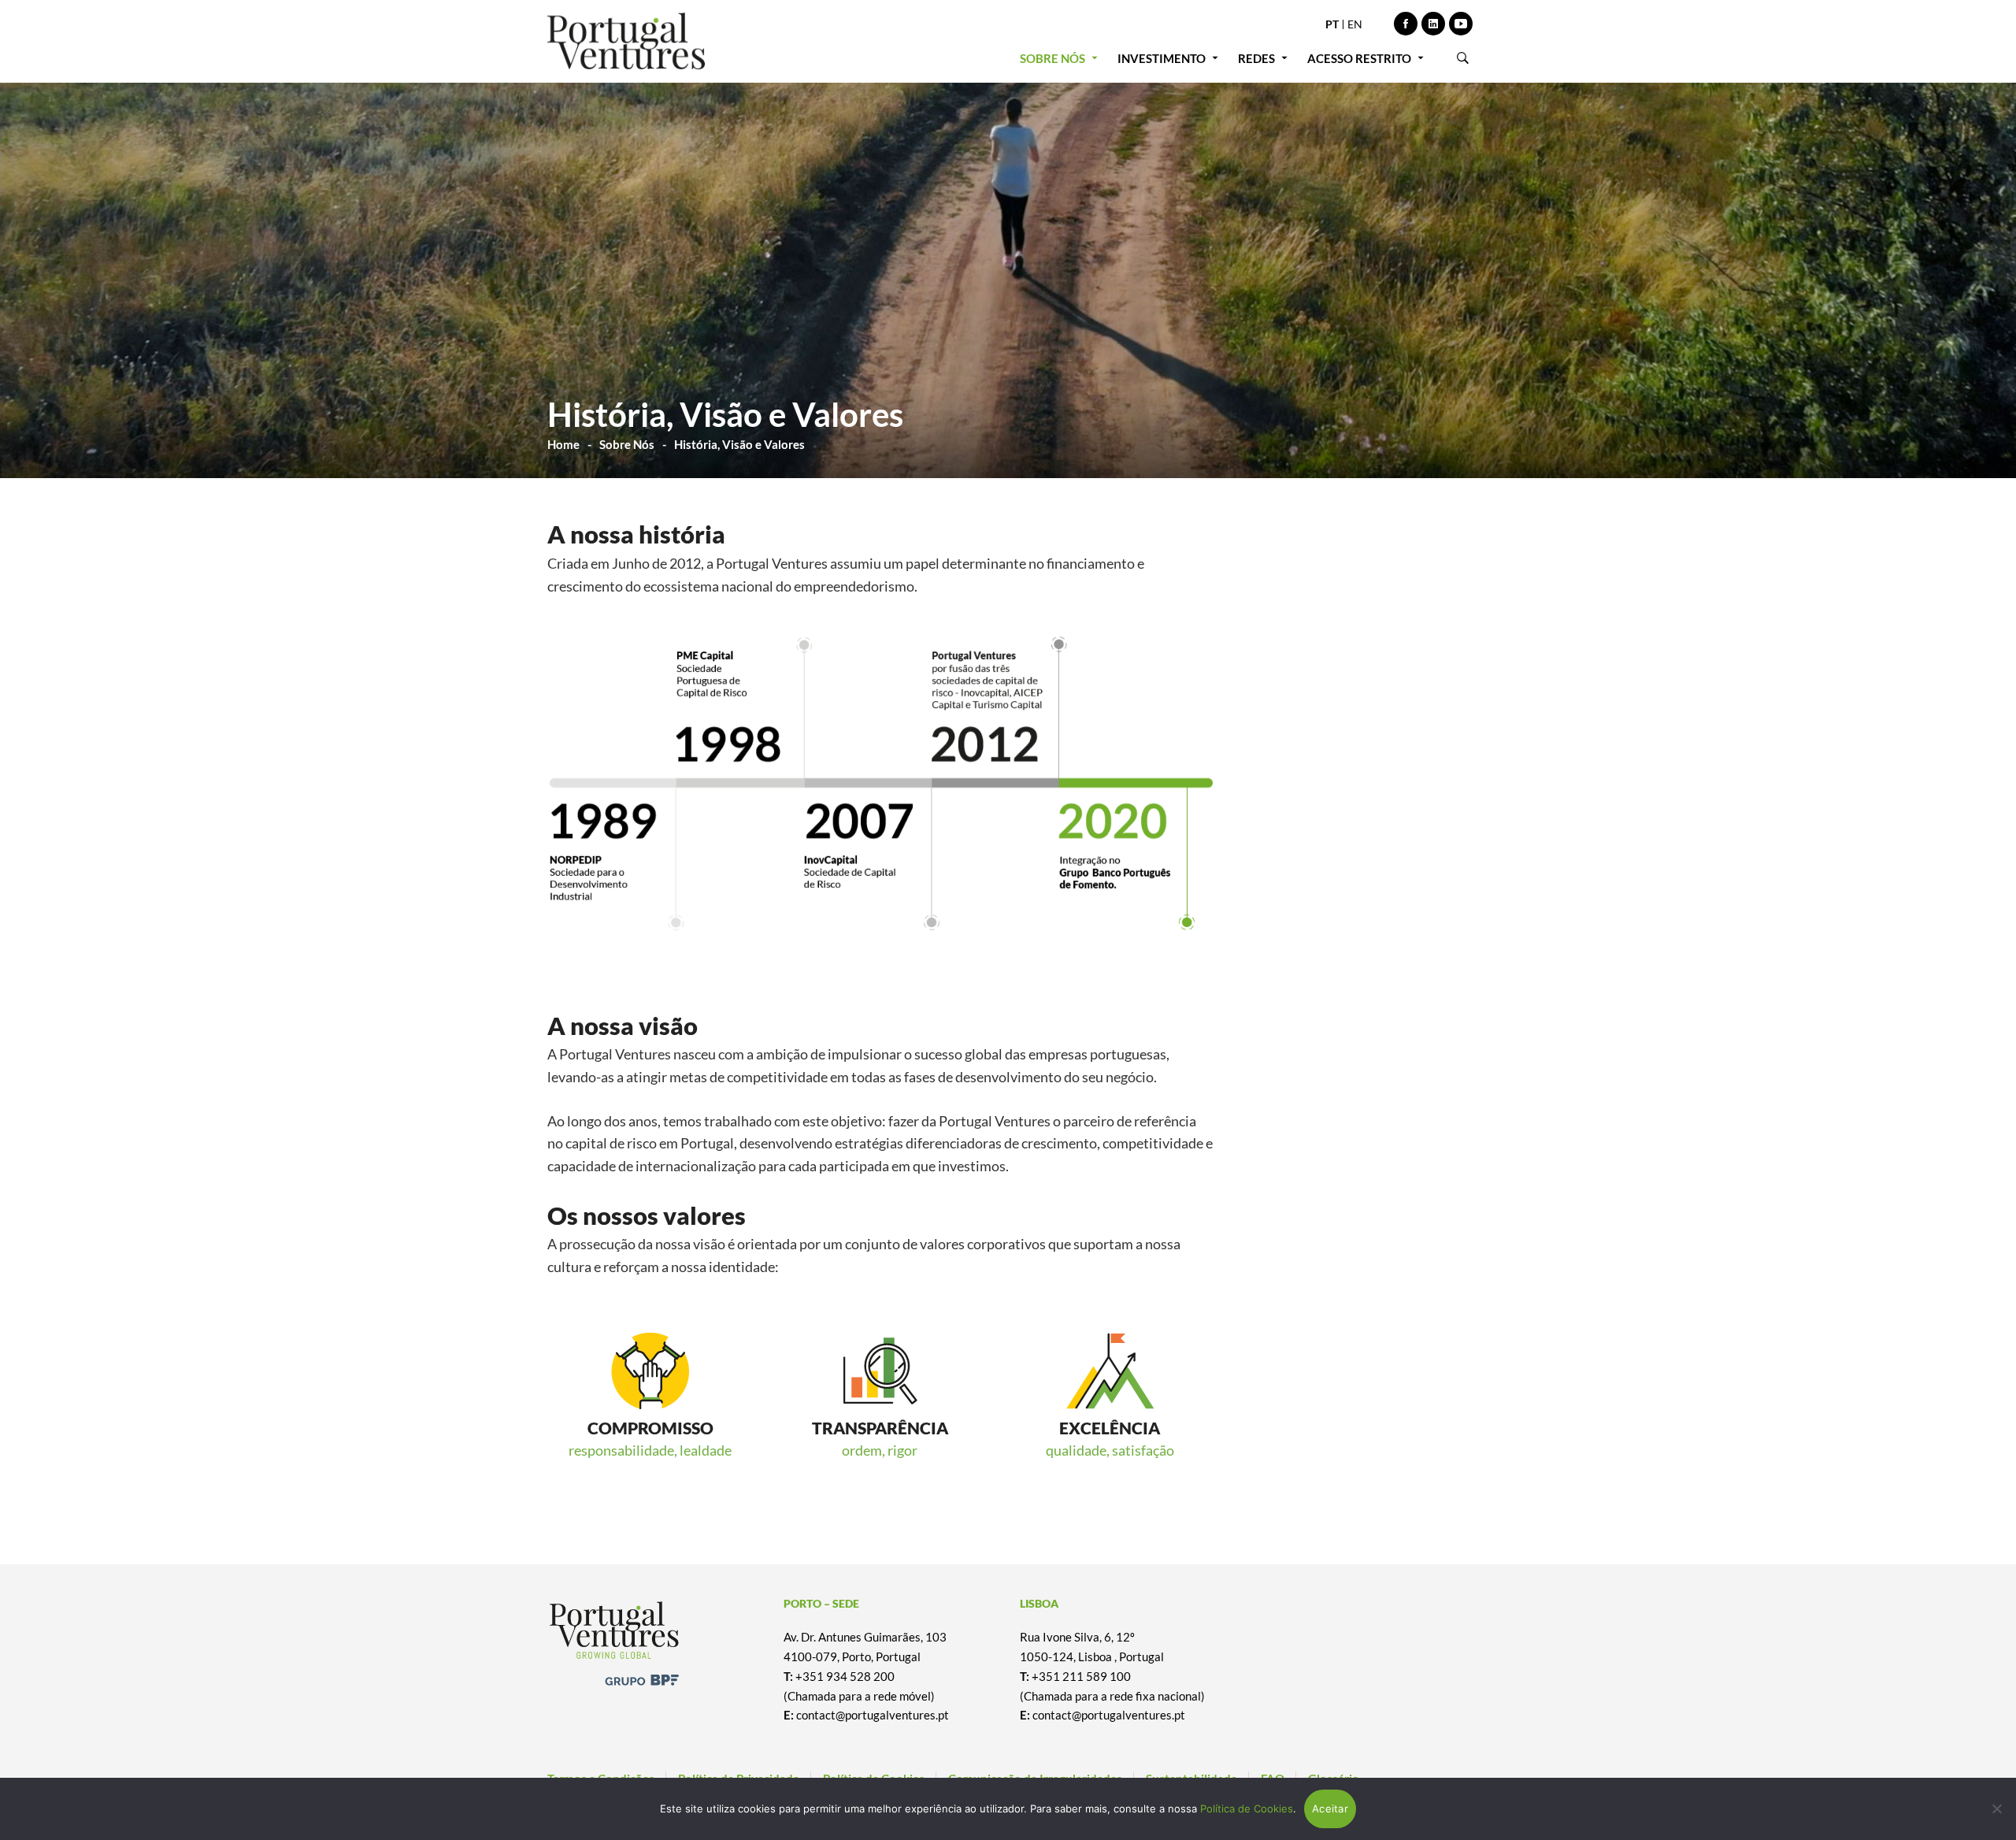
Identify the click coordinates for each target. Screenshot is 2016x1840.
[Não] (1996, 1808)
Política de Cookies (1247, 1808)
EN (1355, 24)
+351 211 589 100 (1081, 1676)
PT (1332, 24)
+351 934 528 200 (845, 1676)
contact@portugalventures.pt (873, 1715)
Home (563, 444)
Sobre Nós (627, 444)
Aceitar (1330, 1808)
